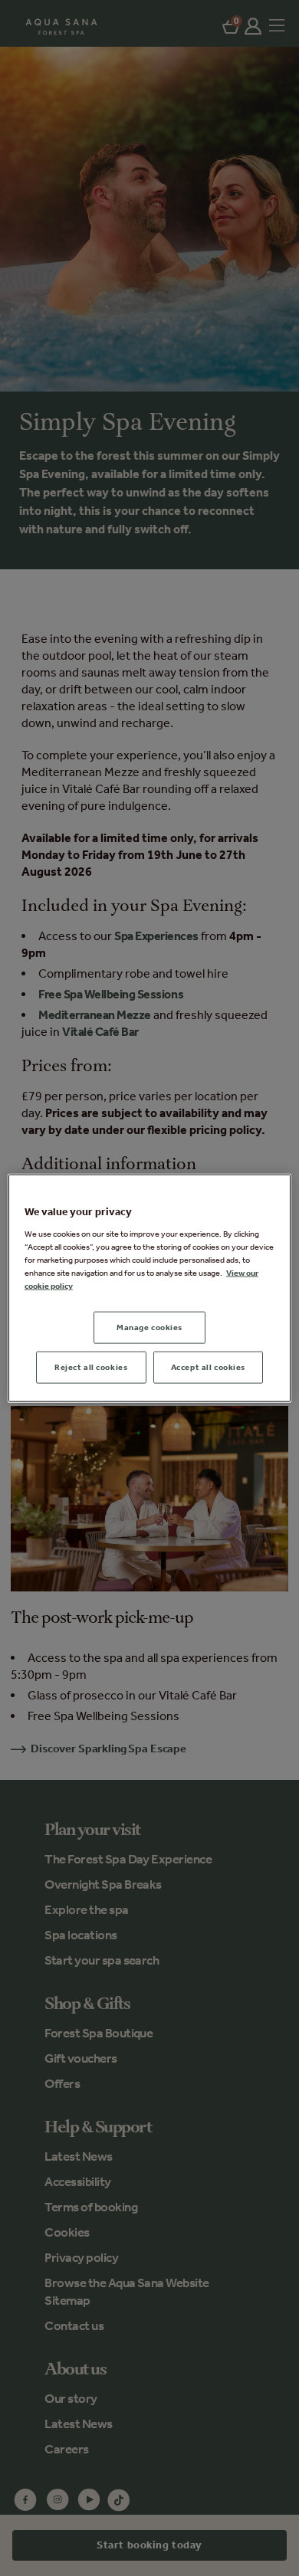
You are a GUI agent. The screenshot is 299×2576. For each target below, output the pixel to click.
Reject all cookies (91, 1366)
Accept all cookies (208, 1366)
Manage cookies (149, 1327)
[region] (150, 1288)
